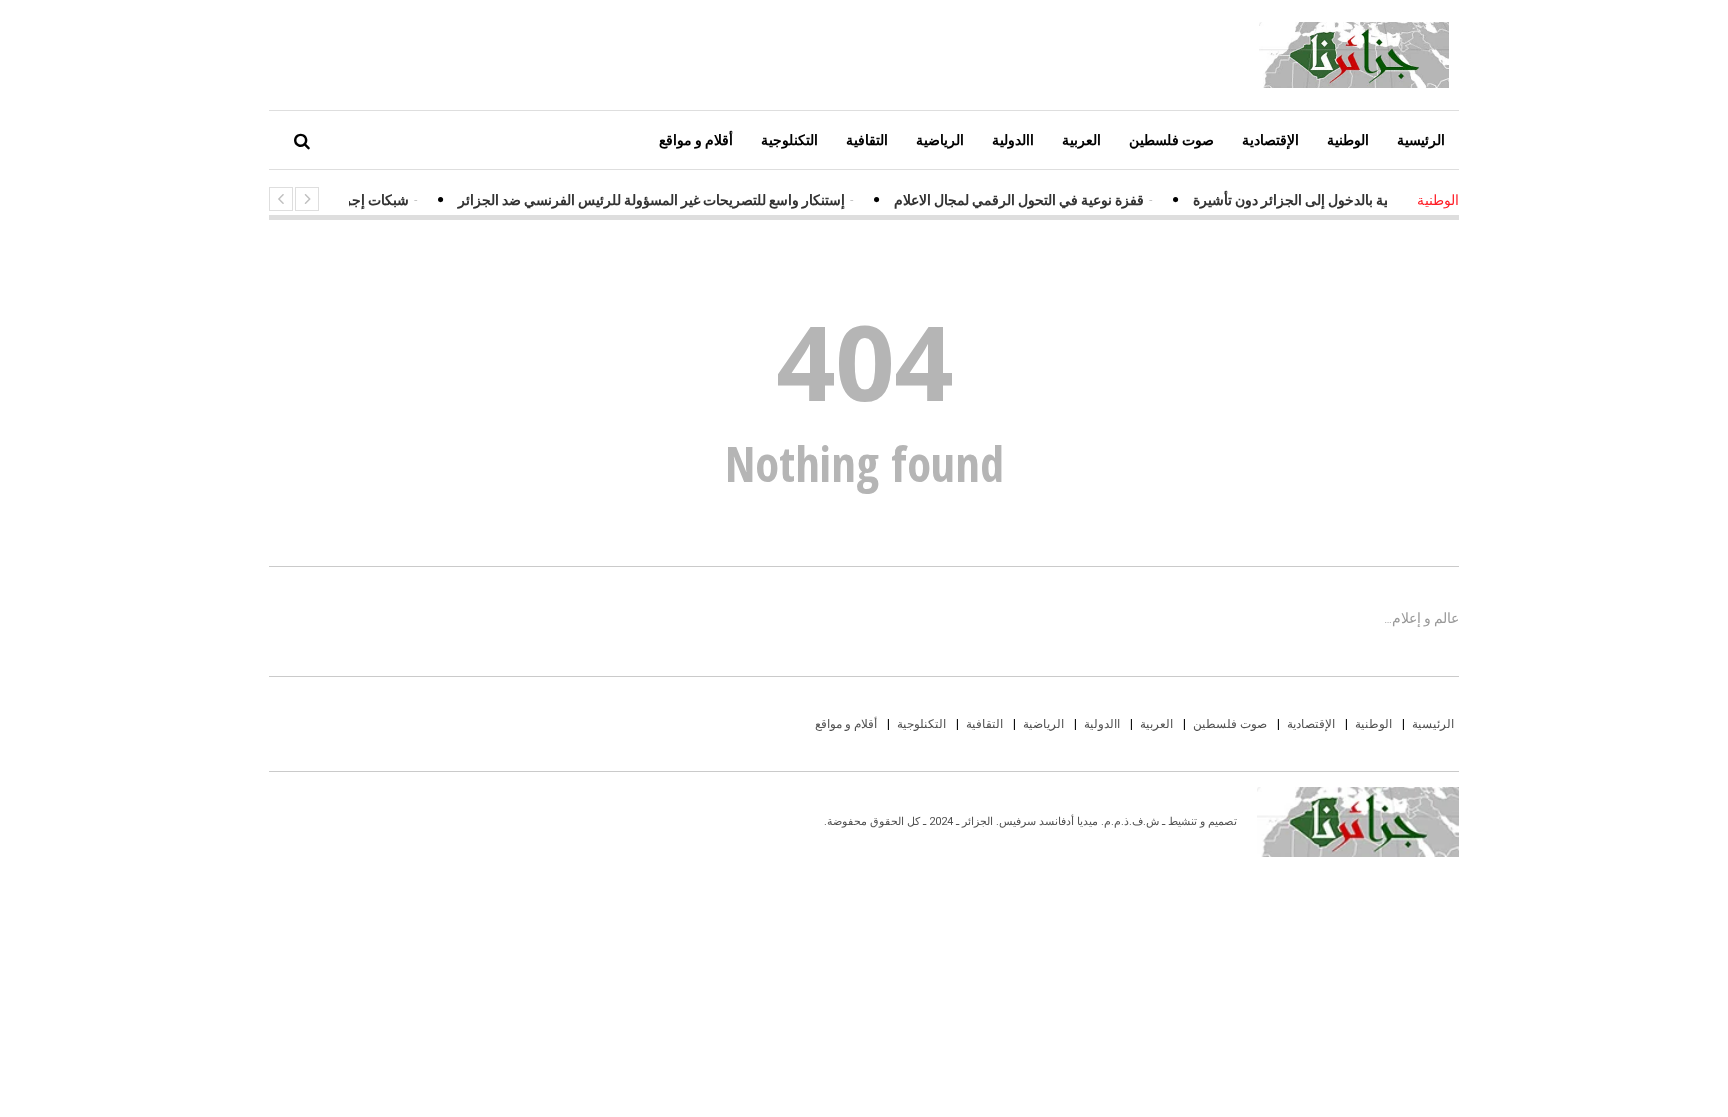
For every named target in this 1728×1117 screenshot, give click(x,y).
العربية (1081, 139)
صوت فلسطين (1171, 139)
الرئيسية (1421, 139)
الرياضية (940, 139)
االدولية (1013, 139)
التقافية (867, 139)
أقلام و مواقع (696, 139)
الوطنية (1348, 139)
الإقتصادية (1270, 139)
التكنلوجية (789, 139)
